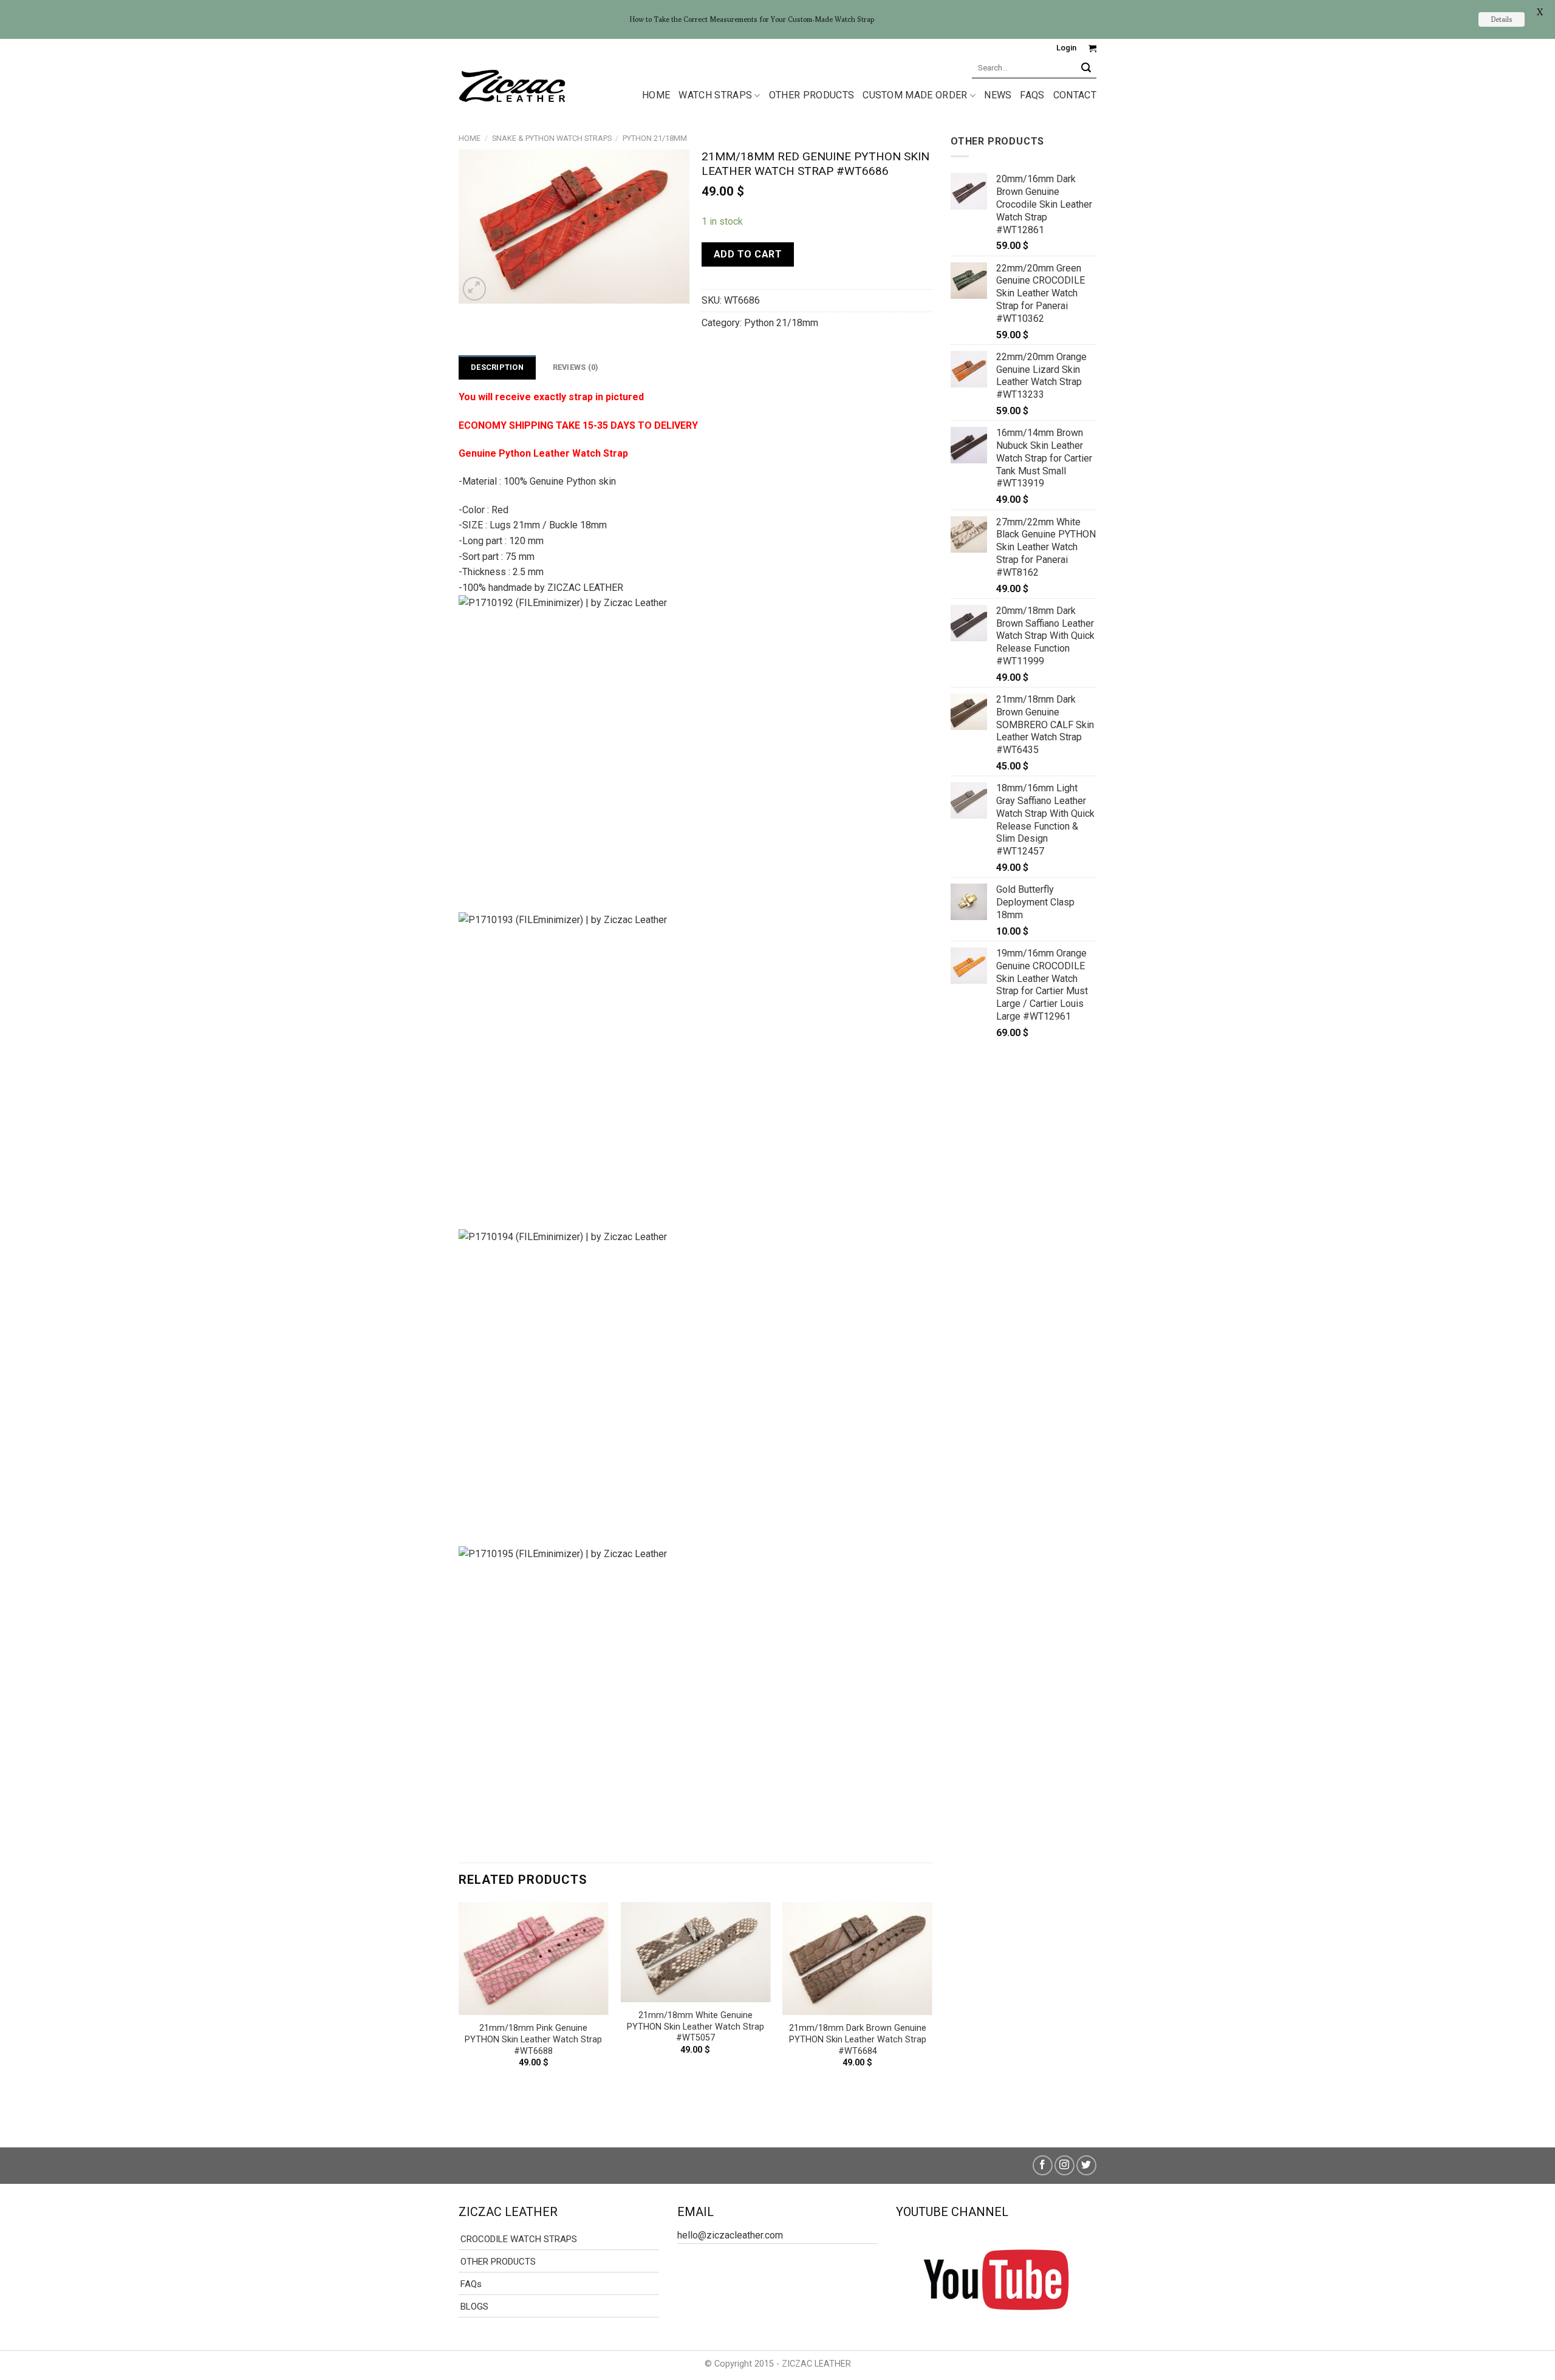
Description (497, 367)
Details (1502, 19)
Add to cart (748, 254)
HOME (656, 95)
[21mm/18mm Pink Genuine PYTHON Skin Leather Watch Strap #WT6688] (534, 1959)
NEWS (998, 95)
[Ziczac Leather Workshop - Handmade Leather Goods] (512, 85)
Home (470, 138)
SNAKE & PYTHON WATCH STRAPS (552, 138)
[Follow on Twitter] (1086, 2165)
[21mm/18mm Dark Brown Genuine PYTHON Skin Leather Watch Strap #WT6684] (857, 1959)
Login (1066, 48)
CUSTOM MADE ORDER (915, 95)
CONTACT (1075, 95)
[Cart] (1092, 48)
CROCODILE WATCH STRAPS (519, 2239)
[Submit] (1086, 68)
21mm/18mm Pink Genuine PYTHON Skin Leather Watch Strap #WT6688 (533, 2039)
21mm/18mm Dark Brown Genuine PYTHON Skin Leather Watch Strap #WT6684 (858, 2039)
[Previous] (459, 2014)
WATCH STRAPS (715, 95)
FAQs (1032, 95)
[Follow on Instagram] (1065, 2165)
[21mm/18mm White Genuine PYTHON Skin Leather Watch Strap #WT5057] (695, 1952)
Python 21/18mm (655, 138)
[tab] (497, 367)
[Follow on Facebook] (1043, 2165)
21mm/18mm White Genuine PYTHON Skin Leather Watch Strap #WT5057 (695, 2027)
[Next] (932, 2014)
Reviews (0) (576, 367)
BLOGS (474, 2307)
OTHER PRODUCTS (812, 95)
